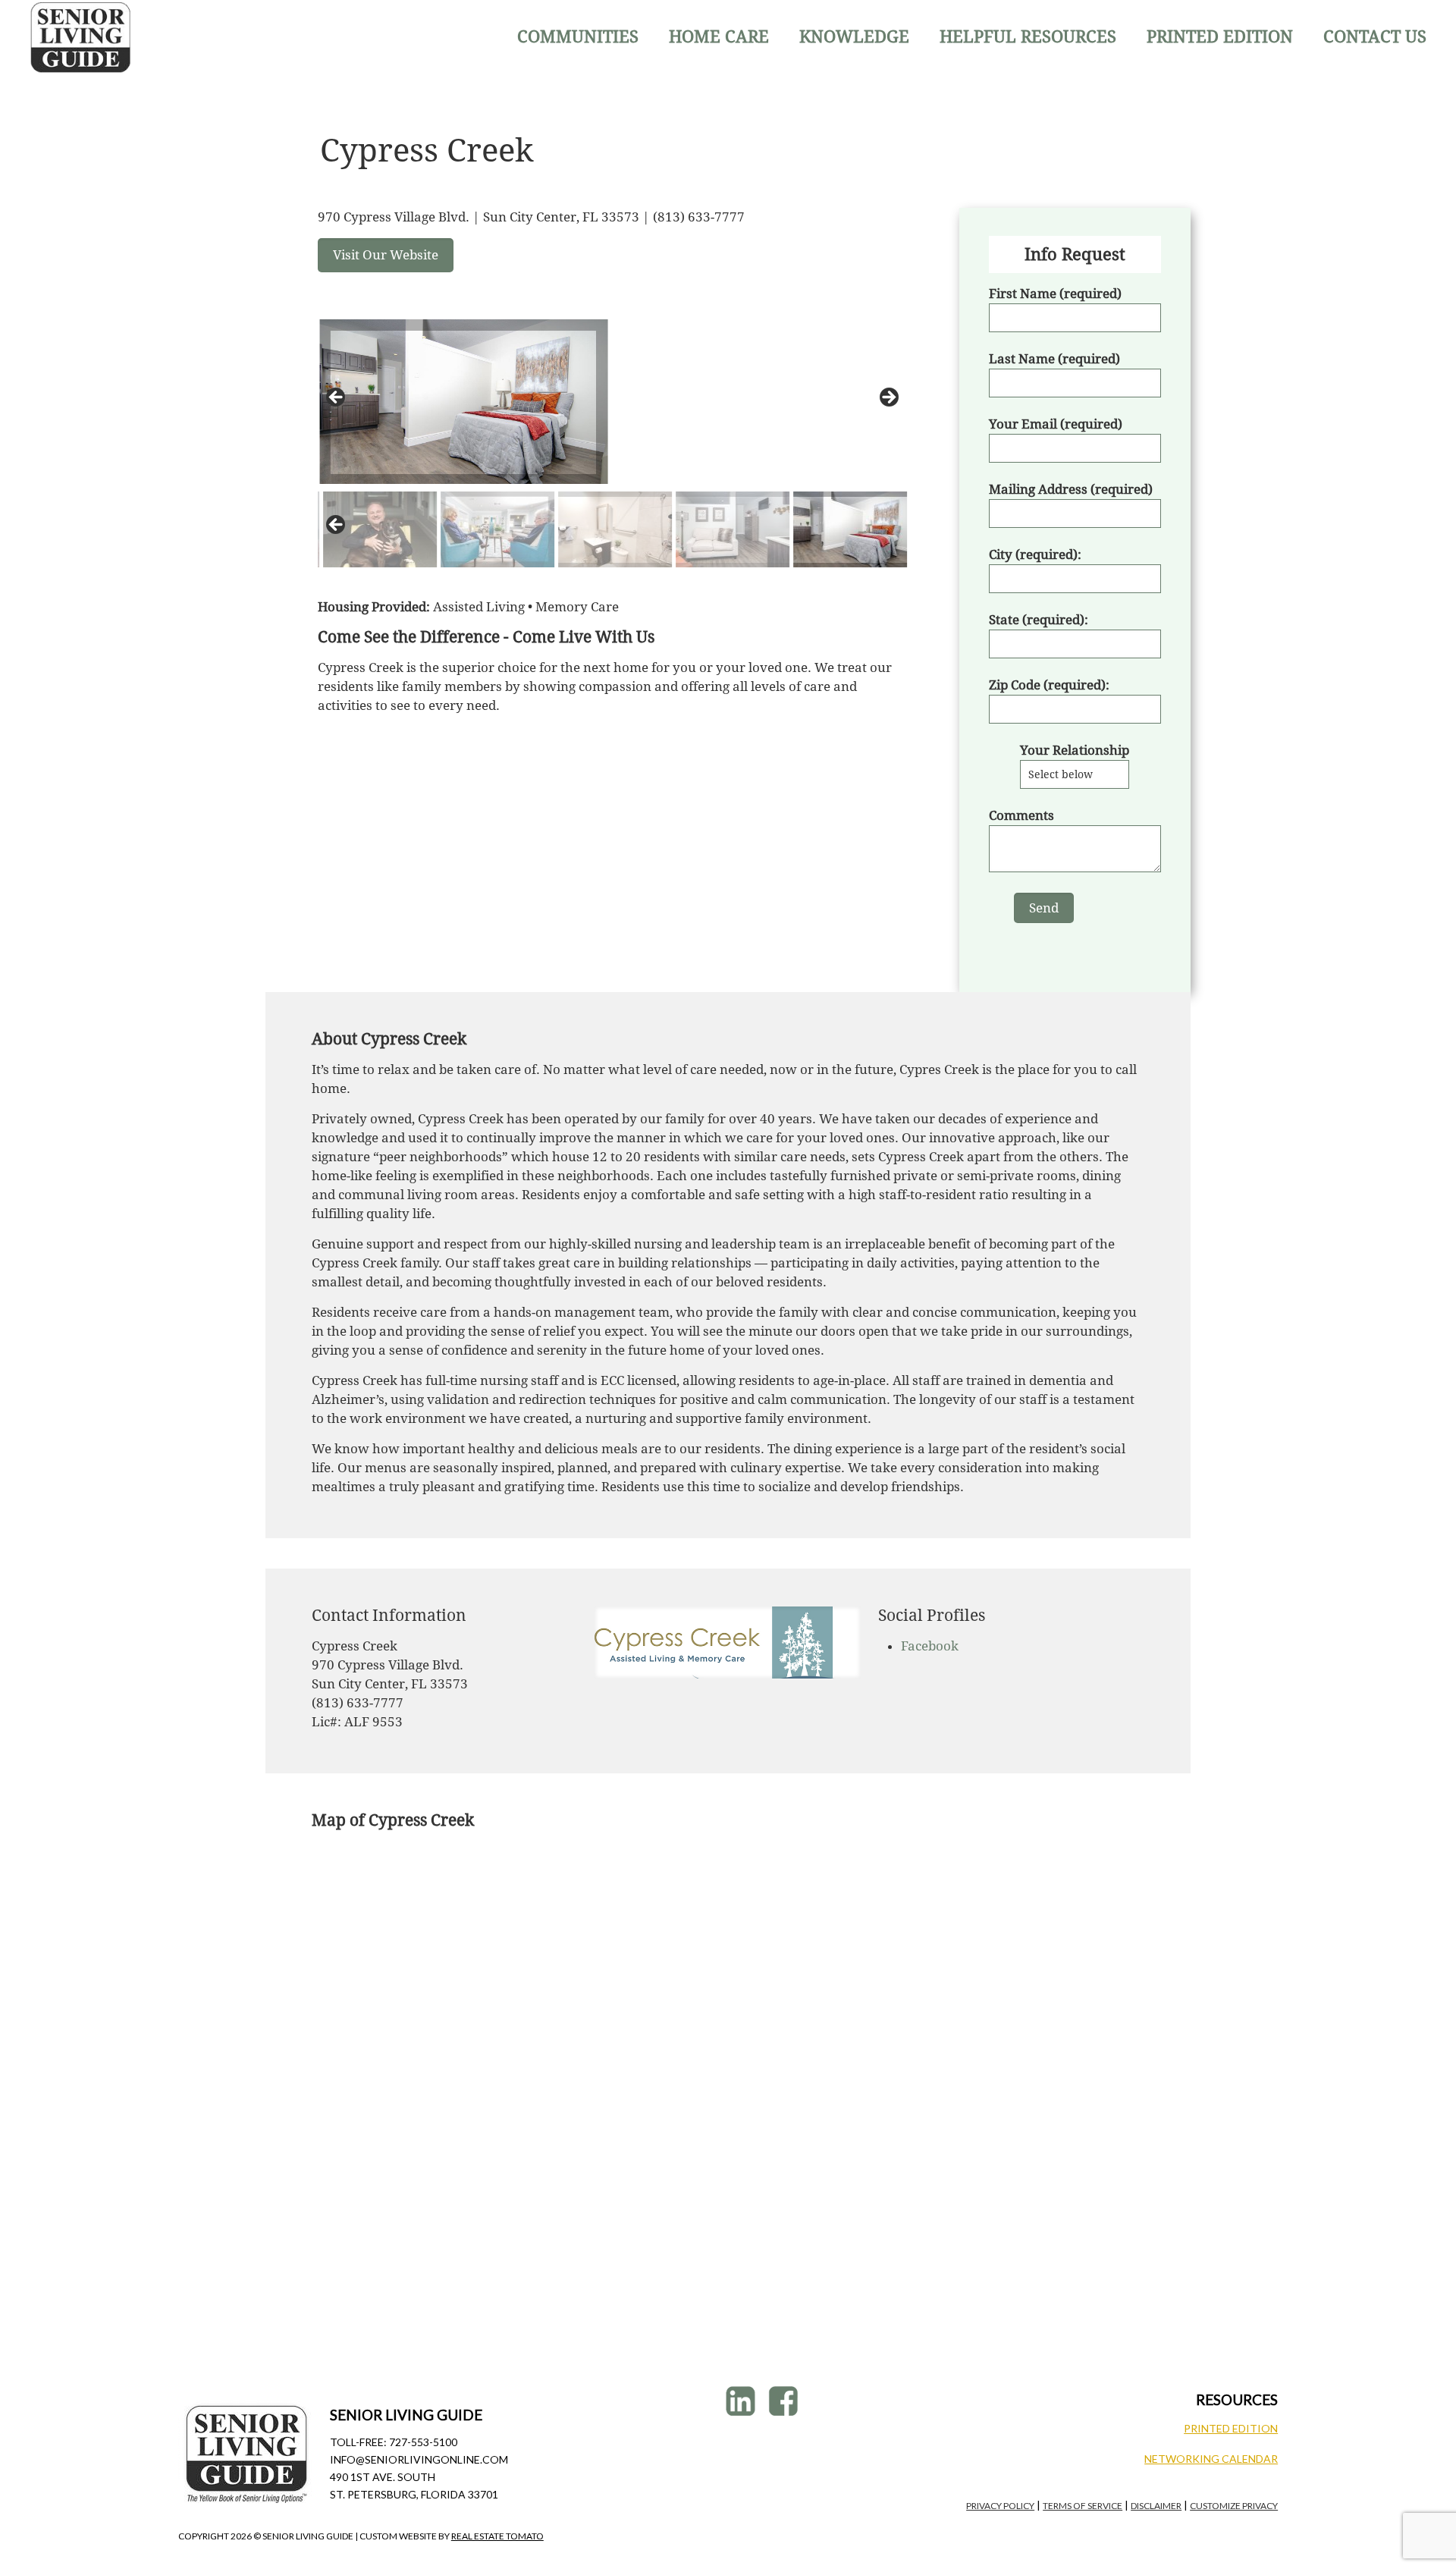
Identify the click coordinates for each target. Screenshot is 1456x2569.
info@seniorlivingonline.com (419, 2459)
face (785, 2401)
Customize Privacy (1234, 2506)
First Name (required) (1055, 294)
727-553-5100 (423, 2442)
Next (888, 398)
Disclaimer (1156, 2506)
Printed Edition (1231, 2428)
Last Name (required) (1054, 359)
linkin (743, 2401)
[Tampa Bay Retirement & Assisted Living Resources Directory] (81, 37)
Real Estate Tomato (497, 2536)
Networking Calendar (1211, 2459)
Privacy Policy (1000, 2506)
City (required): (1035, 554)
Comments (1021, 815)
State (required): (1039, 620)
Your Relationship (1075, 750)
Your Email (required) (1056, 424)
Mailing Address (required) (1071, 489)
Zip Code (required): (1049, 685)
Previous (337, 398)
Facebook (930, 1646)
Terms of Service (1083, 2506)
